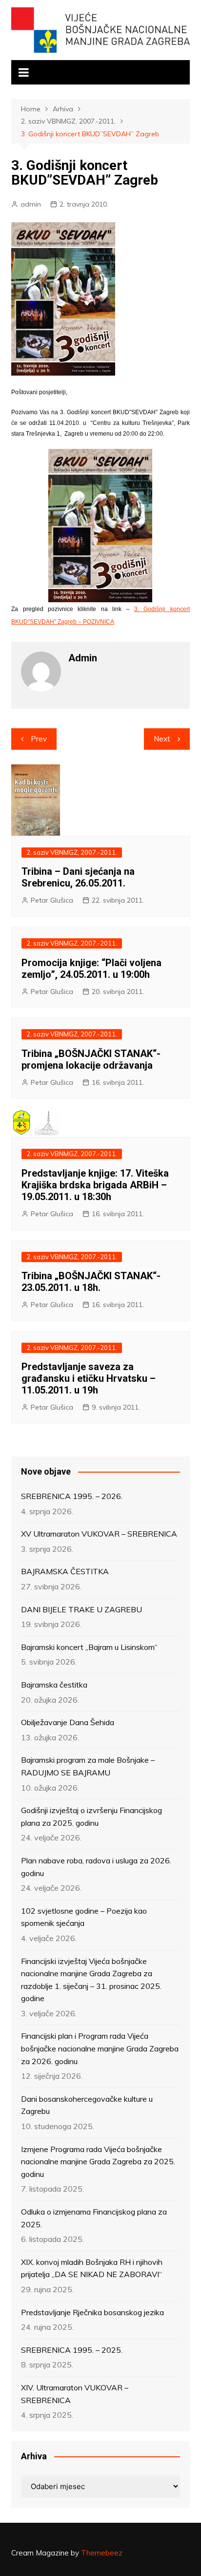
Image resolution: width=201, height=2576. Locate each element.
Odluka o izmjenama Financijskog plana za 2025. (94, 2218)
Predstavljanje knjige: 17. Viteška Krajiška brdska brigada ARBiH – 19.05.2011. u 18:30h (95, 1185)
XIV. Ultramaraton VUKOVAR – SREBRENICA (75, 2394)
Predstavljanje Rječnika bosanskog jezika (92, 2312)
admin (31, 204)
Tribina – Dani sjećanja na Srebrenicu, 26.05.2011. (78, 877)
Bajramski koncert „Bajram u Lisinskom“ (89, 1647)
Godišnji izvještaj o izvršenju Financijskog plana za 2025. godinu (91, 1816)
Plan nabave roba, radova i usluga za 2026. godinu (96, 1867)
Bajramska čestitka (54, 1685)
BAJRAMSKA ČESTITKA (65, 1571)
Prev (39, 739)
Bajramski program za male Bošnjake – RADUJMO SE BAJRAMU (88, 1766)
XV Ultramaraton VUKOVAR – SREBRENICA (99, 1534)
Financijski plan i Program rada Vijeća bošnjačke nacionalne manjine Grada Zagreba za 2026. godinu (100, 2048)
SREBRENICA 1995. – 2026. (72, 1496)
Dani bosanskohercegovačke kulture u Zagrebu (87, 2105)
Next (162, 739)
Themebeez (102, 2553)
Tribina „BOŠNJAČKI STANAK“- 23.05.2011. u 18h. (91, 1282)
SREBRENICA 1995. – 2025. (72, 2350)
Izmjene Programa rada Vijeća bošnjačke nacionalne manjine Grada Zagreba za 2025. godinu (98, 2162)
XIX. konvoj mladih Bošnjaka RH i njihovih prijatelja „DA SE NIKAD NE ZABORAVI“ (92, 2268)
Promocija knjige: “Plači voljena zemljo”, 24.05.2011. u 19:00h (91, 969)
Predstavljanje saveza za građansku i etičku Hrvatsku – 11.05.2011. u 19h (89, 1378)
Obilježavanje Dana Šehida (68, 1722)
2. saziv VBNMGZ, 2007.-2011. (72, 852)
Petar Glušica (52, 900)
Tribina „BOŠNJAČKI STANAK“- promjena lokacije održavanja (91, 1059)
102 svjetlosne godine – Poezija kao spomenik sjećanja (84, 1917)
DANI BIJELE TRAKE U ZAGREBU (81, 1609)
